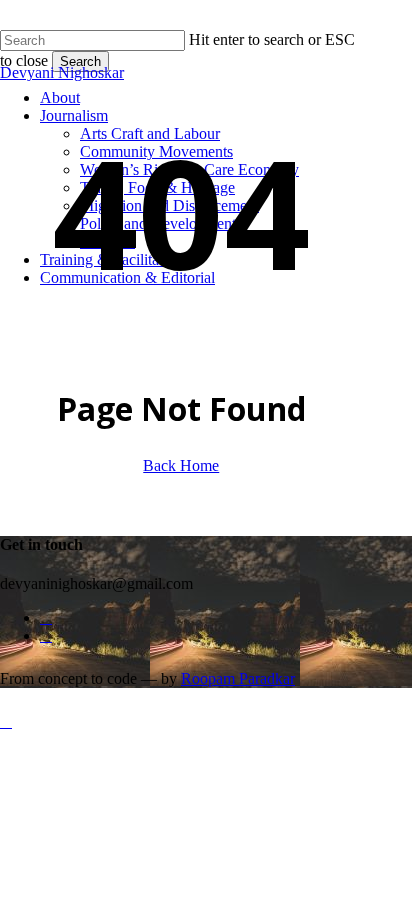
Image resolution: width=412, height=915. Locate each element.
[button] (6, 721)
